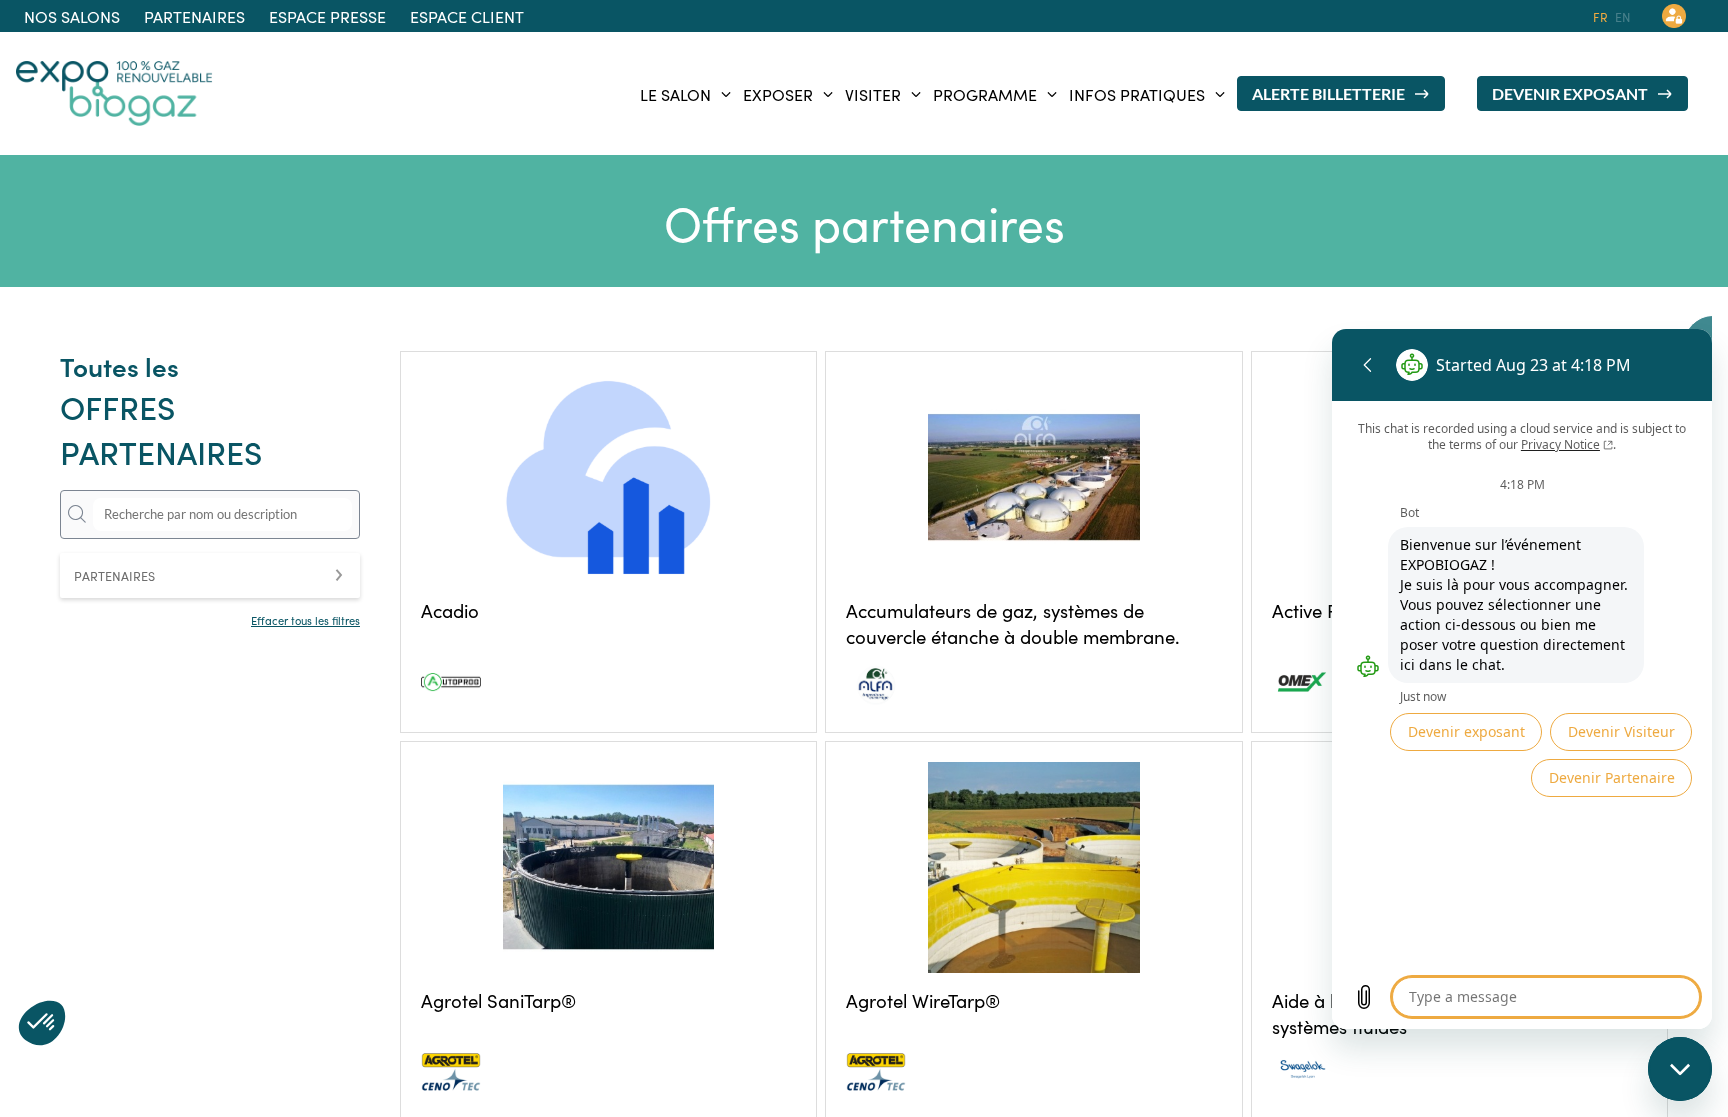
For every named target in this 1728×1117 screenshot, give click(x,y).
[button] (72, 16)
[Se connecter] (1674, 16)
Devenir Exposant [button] (1570, 93)
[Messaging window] (1522, 679)
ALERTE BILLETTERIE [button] (1328, 93)
